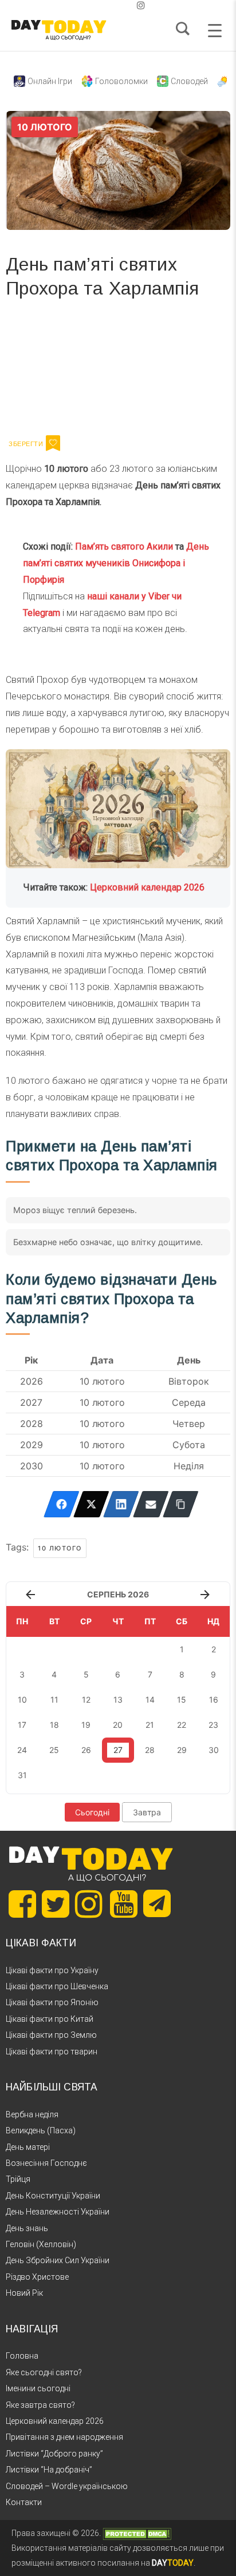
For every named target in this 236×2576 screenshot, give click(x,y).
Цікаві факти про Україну (52, 1970)
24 (22, 1750)
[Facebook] (62, 1504)
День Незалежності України (58, 2212)
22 (182, 1725)
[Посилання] (181, 1504)
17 (22, 1725)
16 (214, 1700)
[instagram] (141, 5)
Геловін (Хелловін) (41, 2244)
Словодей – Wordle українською (67, 2486)
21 (150, 1725)
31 (22, 1775)
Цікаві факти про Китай (50, 2019)
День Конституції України (53, 2196)
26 (86, 1750)
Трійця (18, 2179)
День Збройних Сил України (58, 2260)
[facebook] (104, 5)
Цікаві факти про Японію (52, 2002)
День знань (27, 2228)
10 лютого (60, 1548)
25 (54, 1750)
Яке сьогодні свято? (44, 2372)
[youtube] (132, 5)
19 (86, 1725)
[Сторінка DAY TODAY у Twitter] (56, 1904)
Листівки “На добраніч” (49, 2470)
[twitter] (95, 5)
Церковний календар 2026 (147, 887)
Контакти (24, 2502)
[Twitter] (91, 1504)
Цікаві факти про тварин (52, 2052)
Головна (22, 2356)
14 (150, 1700)
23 (213, 1725)
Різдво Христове (37, 2277)
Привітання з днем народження (64, 2437)
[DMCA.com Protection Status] (137, 2533)
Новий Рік (24, 2293)
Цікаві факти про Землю (51, 2035)
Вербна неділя (32, 2114)
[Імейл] (151, 1504)
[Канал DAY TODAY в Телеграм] (157, 1905)
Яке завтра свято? (40, 2405)
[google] (113, 5)
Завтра (147, 1812)
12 (86, 1700)
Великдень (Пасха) (41, 2130)
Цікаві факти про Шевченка (57, 1986)
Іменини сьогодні (38, 2388)
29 (182, 1750)
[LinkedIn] (121, 1504)
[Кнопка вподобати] (53, 443)
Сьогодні (92, 1812)
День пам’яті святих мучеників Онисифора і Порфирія (116, 563)
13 (118, 1700)
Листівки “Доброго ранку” (54, 2454)
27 (118, 1750)
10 (22, 1700)
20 (118, 1725)
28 (150, 1750)
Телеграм (47, 371)
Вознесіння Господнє (46, 2163)
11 (54, 1700)
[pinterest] (123, 5)
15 (182, 1700)
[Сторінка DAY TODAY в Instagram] (89, 1904)
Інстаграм (127, 371)
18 (54, 1725)
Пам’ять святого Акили (124, 546)
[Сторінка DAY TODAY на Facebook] (22, 1904)
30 (214, 1750)
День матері (28, 2147)
